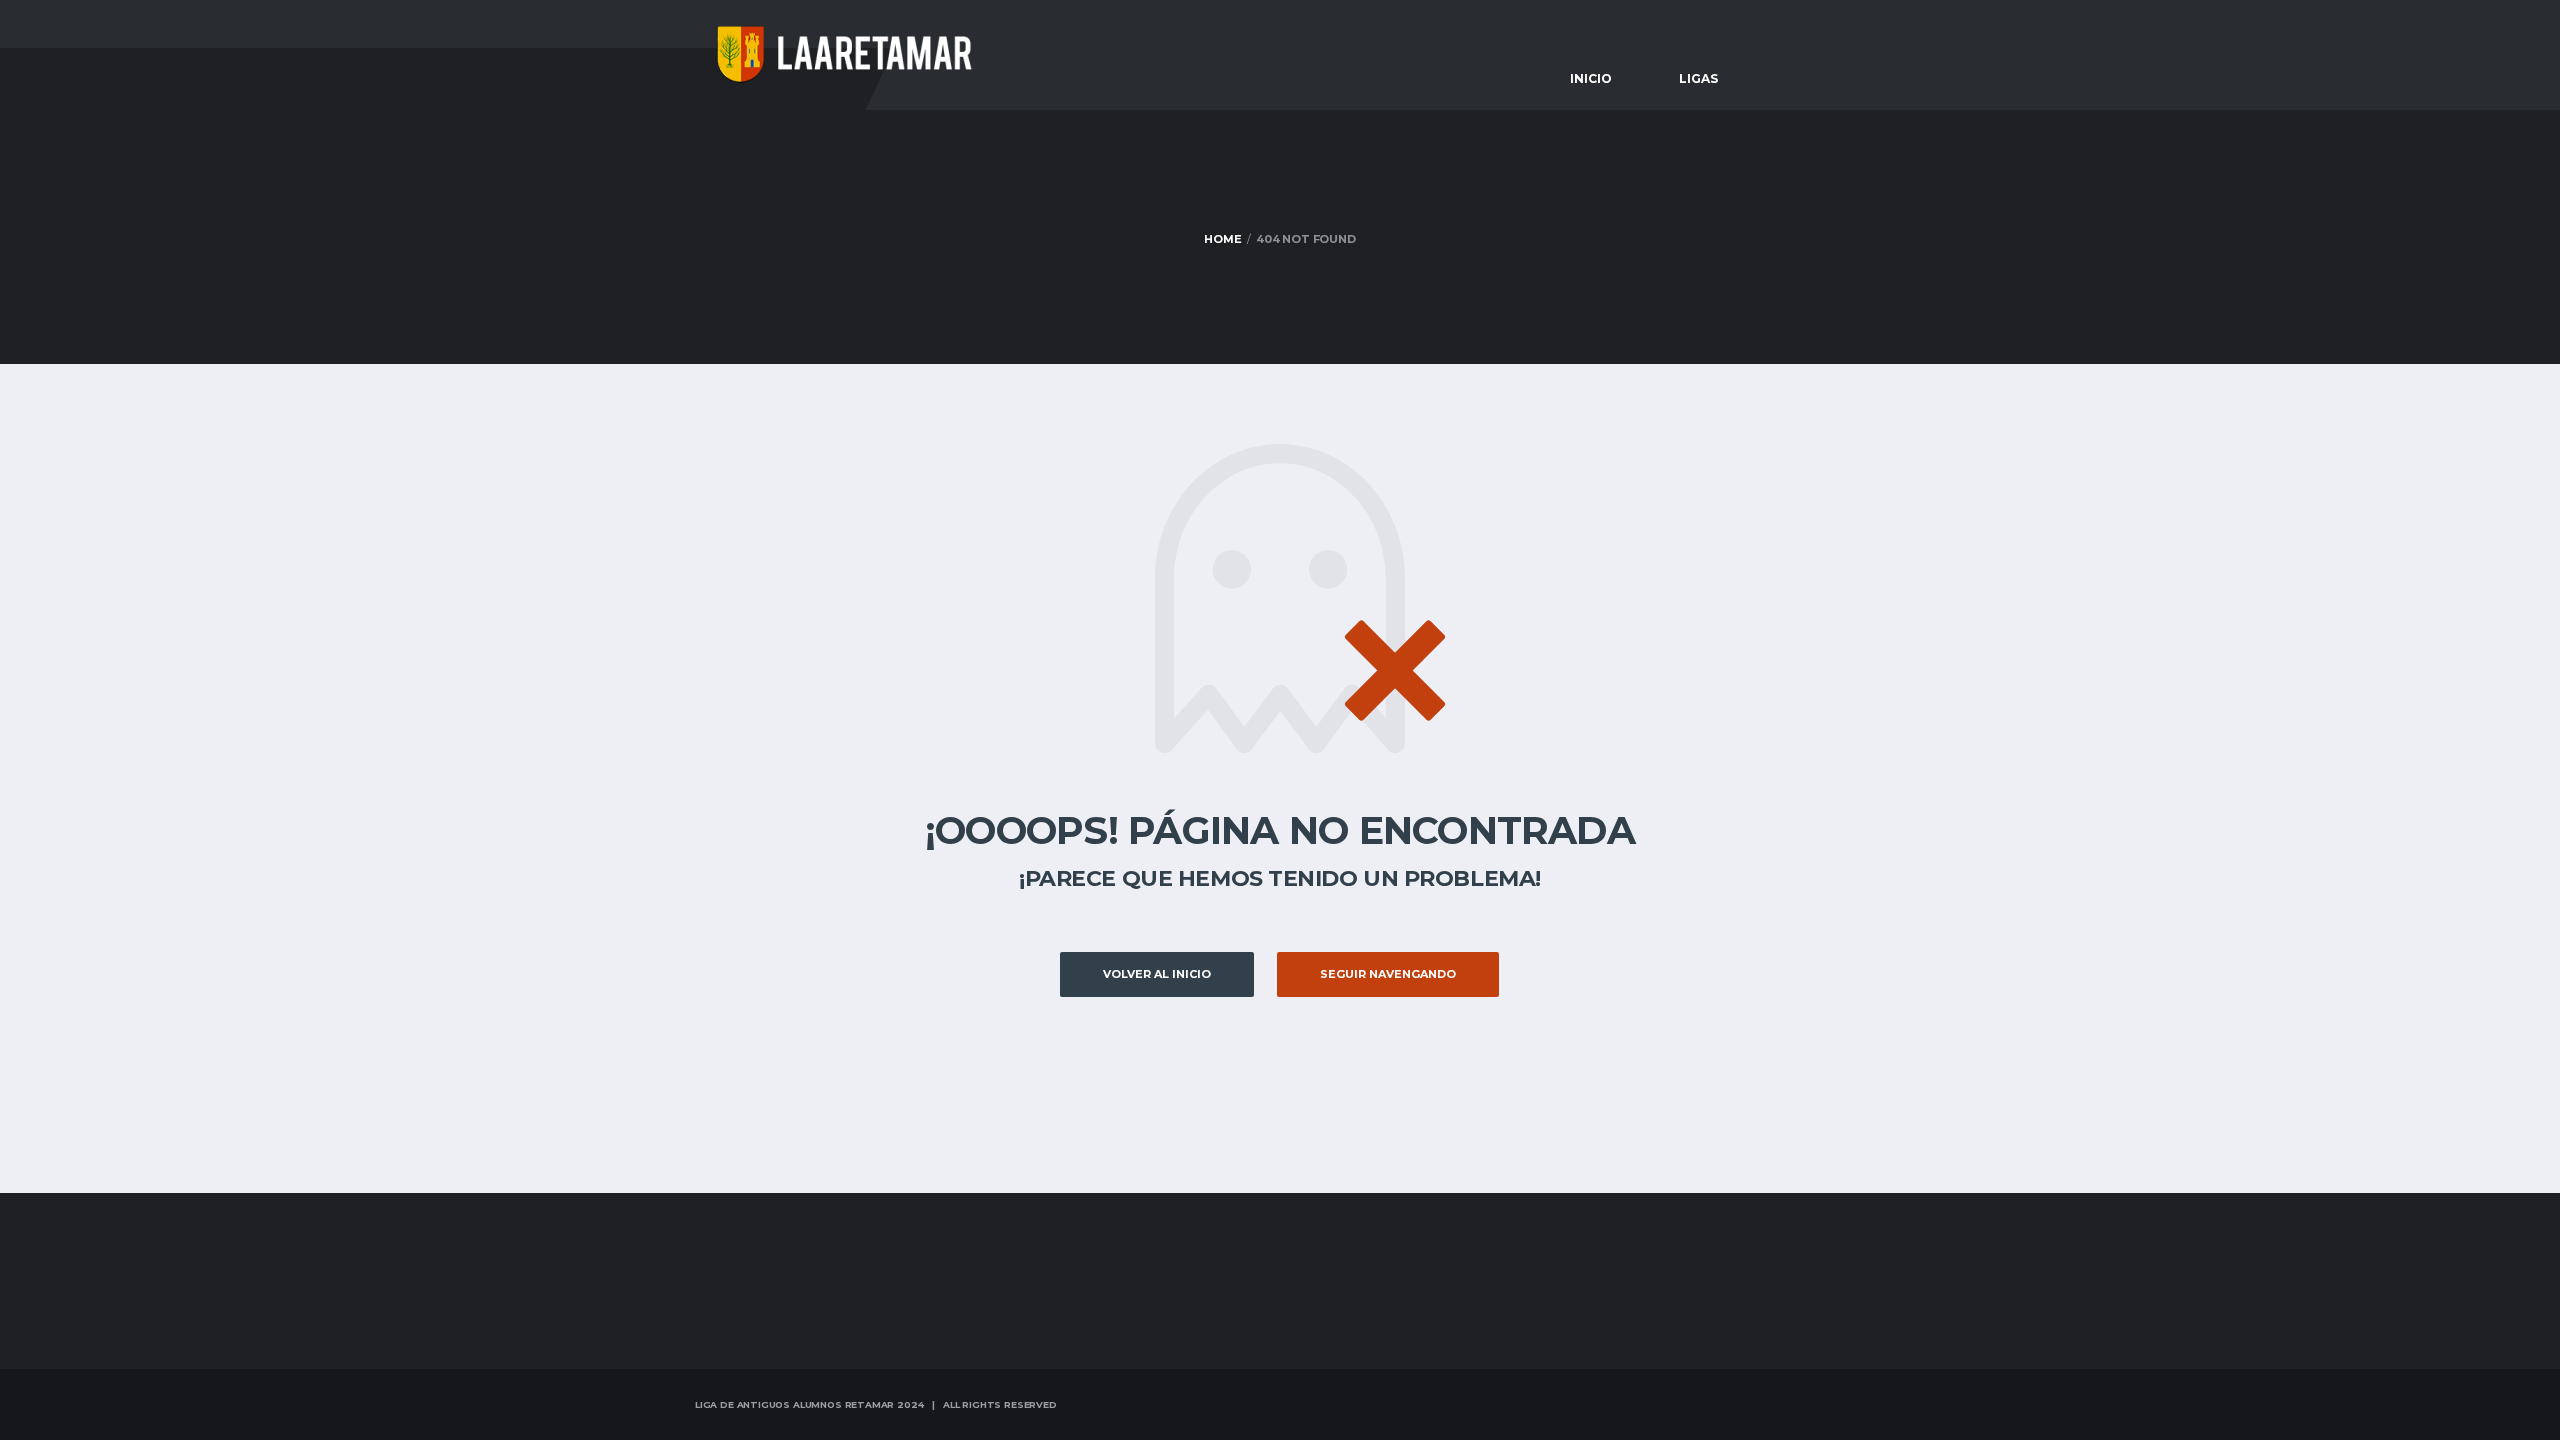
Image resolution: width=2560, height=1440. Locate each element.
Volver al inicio (1157, 974)
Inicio (1591, 78)
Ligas (1698, 78)
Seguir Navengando (1388, 974)
